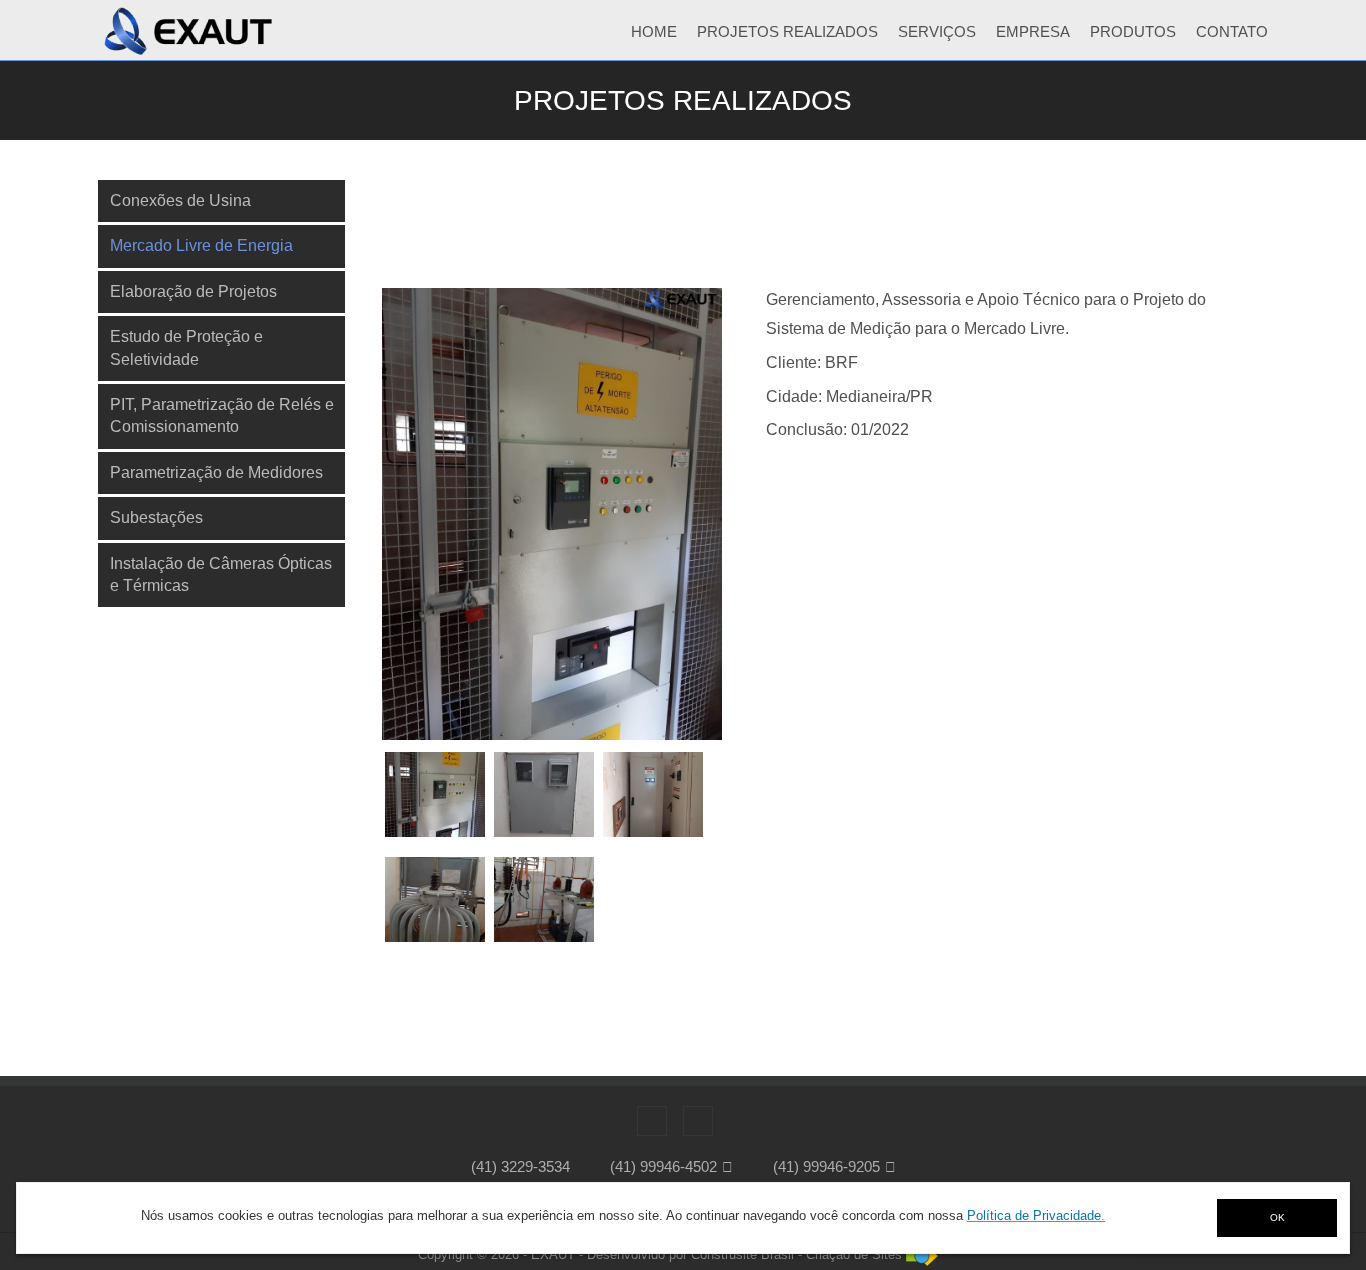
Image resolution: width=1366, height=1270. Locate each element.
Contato (1232, 31)
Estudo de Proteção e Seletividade (186, 347)
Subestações (156, 517)
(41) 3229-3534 (520, 1166)
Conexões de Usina (180, 200)
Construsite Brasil (742, 1254)
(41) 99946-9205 (826, 1166)
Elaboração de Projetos (193, 291)
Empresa (1033, 31)
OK (1277, 1217)
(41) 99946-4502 (663, 1166)
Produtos (1133, 31)
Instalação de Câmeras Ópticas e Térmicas (221, 574)
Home (654, 31)
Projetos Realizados (787, 31)
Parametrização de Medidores (216, 472)
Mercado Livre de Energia (201, 245)
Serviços (937, 31)
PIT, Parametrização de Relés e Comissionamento (222, 415)
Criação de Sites (854, 1254)
